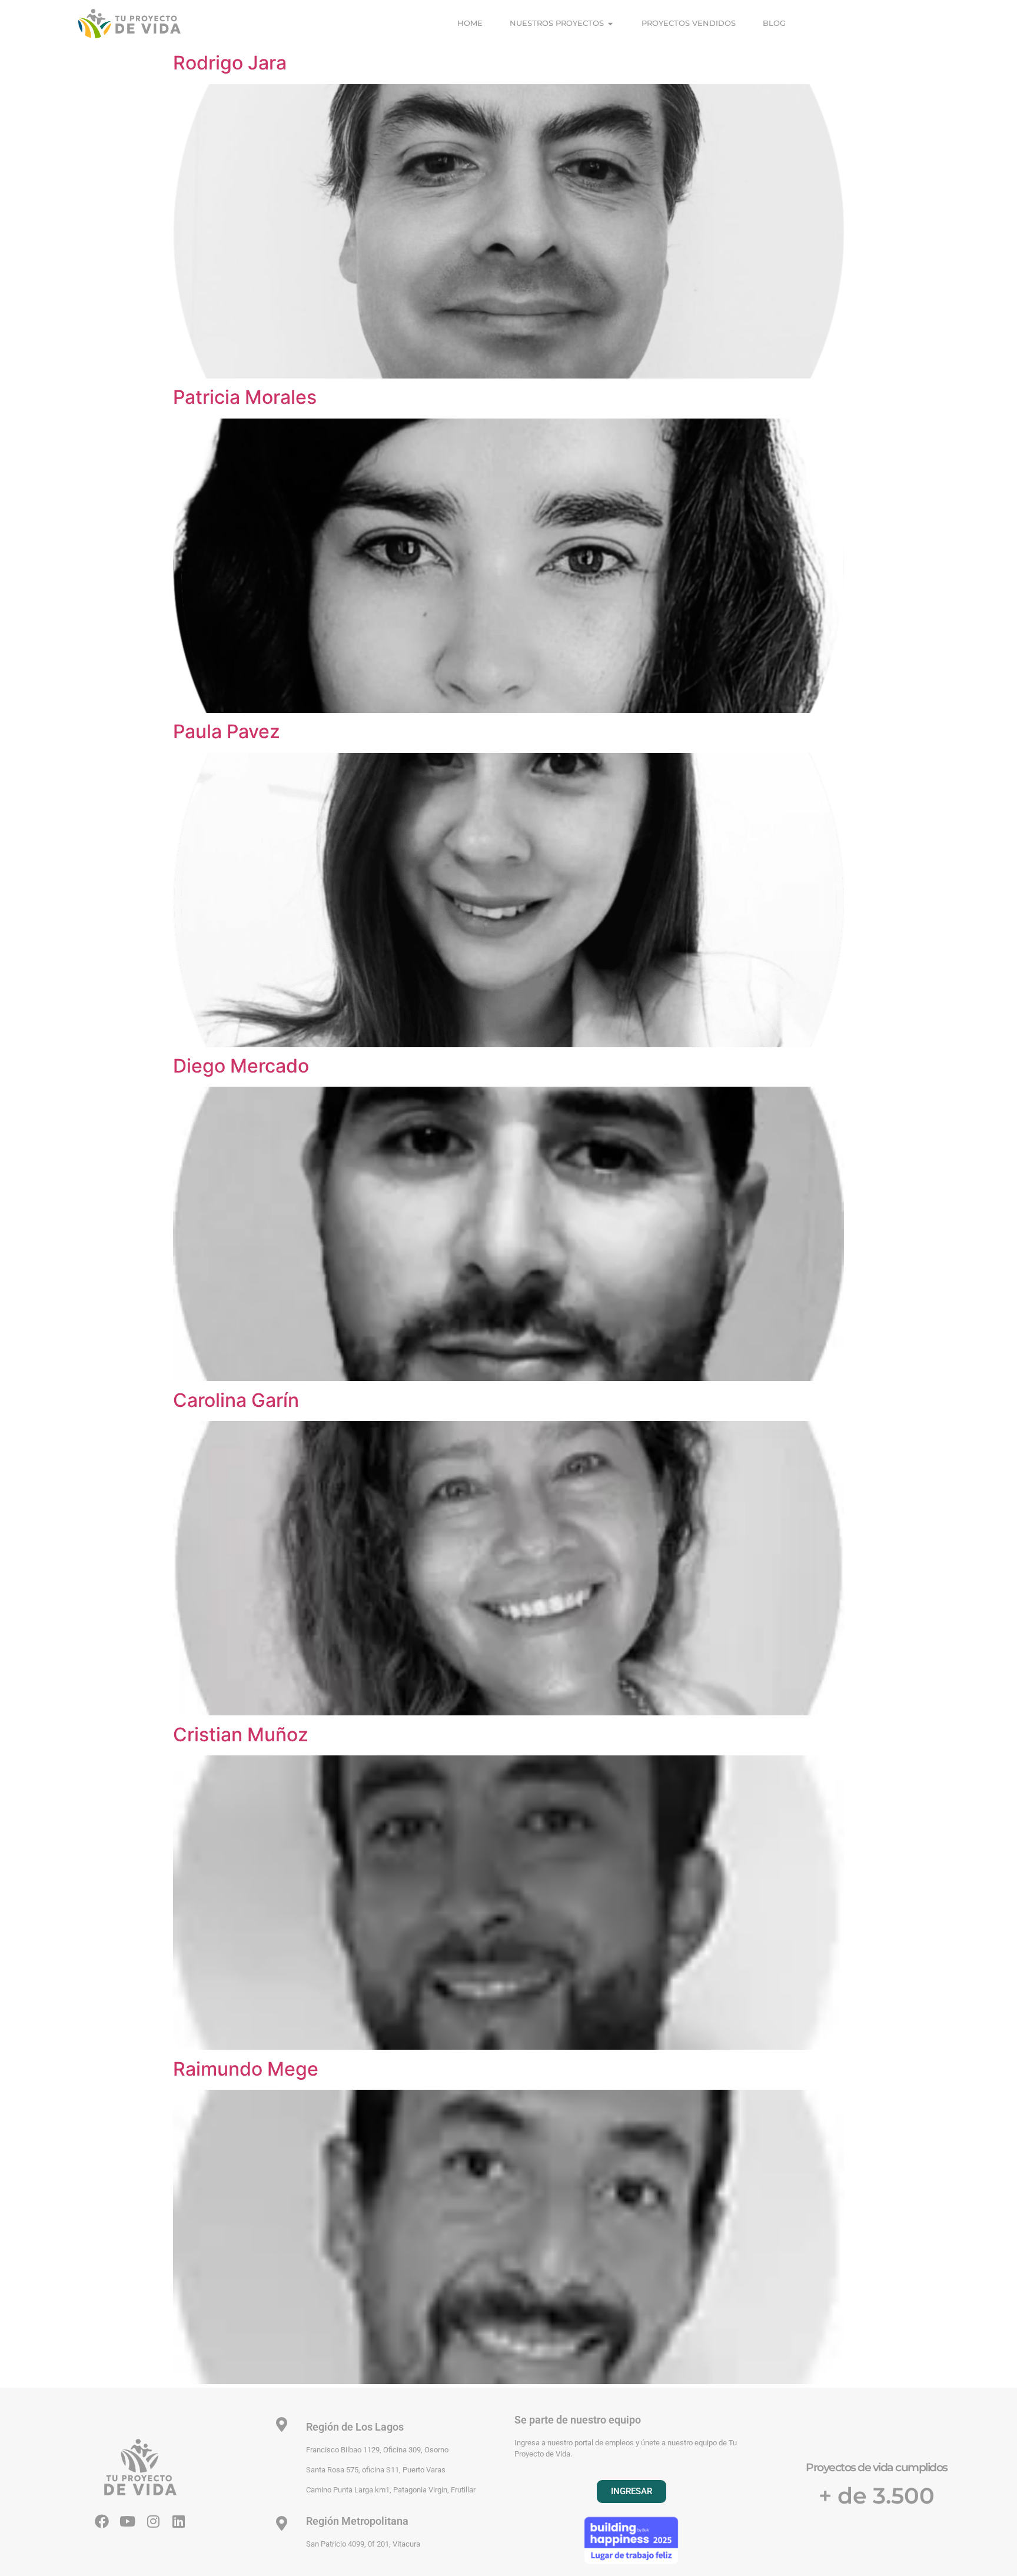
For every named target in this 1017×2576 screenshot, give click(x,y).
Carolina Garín (236, 1400)
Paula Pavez (227, 731)
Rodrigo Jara (230, 63)
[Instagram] (153, 2521)
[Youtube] (128, 2521)
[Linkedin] (178, 2521)
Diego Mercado (241, 1066)
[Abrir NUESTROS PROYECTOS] (611, 24)
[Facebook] (102, 2521)
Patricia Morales (245, 397)
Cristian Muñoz (241, 1735)
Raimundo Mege (246, 2069)
